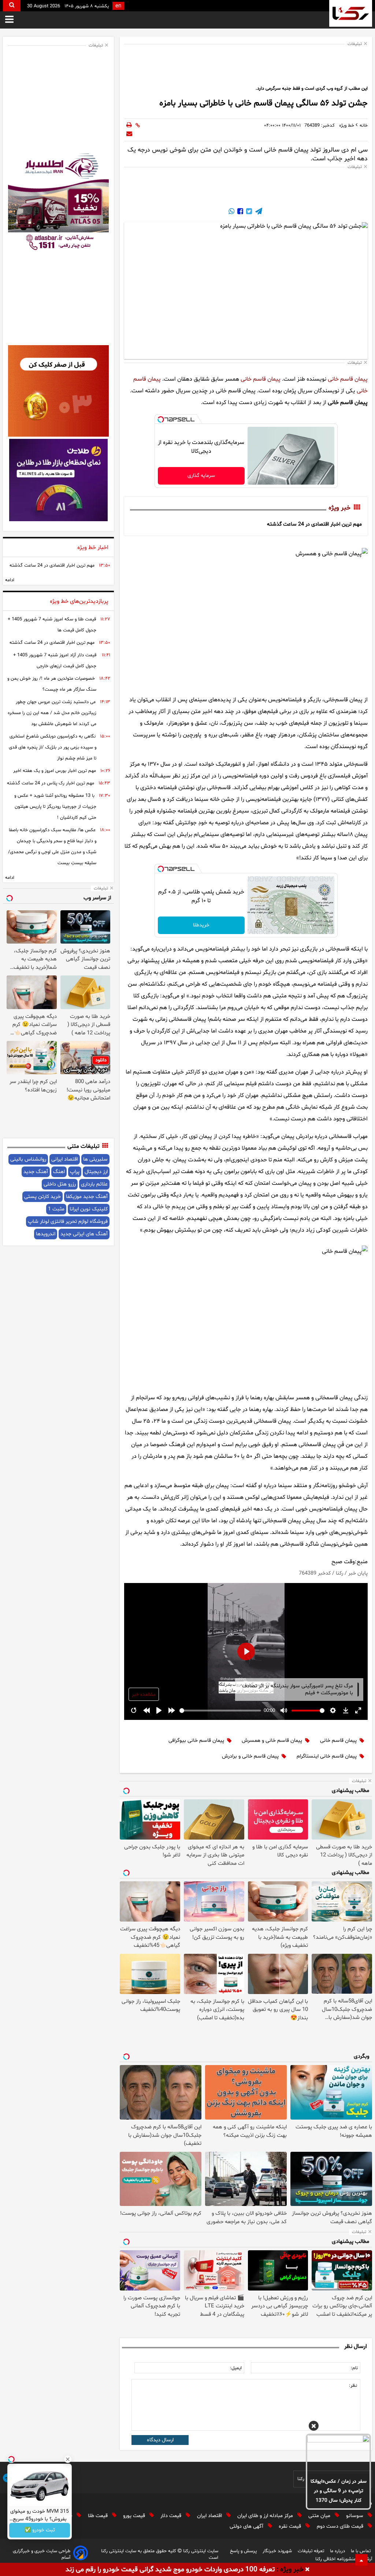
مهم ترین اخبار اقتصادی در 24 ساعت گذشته (314, 524)
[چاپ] (129, 126)
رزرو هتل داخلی (60, 1184)
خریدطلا (201, 925)
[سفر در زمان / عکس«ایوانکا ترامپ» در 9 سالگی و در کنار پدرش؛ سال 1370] (338, 2454)
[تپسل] (161, 419)
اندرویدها (46, 1234)
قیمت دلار (172, 2516)
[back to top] (361, 2560)
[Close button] (68, 2459)
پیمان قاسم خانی (348, 379)
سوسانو (355, 2516)
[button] (314, 2427)
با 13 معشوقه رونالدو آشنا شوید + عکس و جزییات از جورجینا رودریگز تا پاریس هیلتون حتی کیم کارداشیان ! (55, 807)
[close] (307, 2570)
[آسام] (81, 2554)
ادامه (10, 580)
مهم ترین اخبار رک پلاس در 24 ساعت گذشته (51, 783)
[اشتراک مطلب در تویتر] (248, 212)
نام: (354, 2368)
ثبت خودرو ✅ (40, 2530)
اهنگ (59, 1172)
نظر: (353, 2386)
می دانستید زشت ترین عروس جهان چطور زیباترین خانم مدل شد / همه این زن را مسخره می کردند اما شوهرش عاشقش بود (52, 713)
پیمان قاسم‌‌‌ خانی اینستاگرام (327, 1756)
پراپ (75, 1172)
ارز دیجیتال (96, 1172)
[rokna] (351, 13)
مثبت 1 (56, 1209)
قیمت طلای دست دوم (341, 2526)
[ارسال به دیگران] (129, 134)
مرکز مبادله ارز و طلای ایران (266, 2516)
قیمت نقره (291, 2526)
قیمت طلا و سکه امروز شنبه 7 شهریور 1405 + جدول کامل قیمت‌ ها (52, 625)
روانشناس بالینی (28, 1159)
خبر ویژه (339, 508)
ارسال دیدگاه (160, 2440)
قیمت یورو (135, 2516)
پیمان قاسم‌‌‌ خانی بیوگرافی (196, 1741)
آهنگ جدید (36, 1172)
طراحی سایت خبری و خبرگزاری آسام (42, 2554)
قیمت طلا (99, 2516)
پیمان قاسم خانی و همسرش (272, 1741)
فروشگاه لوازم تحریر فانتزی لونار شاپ (68, 1222)
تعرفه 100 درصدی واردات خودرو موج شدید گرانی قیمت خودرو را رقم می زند (170, 2570)
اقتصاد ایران (210, 2516)
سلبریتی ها (95, 1159)
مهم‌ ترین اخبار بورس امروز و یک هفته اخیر (55, 771)
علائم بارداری (94, 1184)
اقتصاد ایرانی (65, 1159)
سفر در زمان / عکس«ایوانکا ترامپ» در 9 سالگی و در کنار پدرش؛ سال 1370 (339, 2491)
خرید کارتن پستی (42, 1197)
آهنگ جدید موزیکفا (87, 1197)
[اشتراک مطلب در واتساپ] (231, 212)
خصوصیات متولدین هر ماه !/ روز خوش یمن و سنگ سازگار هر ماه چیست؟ (52, 684)
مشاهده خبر (144, 1695)
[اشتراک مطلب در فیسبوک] (240, 212)
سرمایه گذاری (201, 476)
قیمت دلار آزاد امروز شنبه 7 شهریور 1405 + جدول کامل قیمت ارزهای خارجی (55, 661)
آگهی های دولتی (247, 2526)
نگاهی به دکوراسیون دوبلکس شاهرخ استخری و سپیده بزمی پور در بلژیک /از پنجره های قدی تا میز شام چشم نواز (53, 747)
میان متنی (320, 2516)
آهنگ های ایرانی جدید (84, 1234)
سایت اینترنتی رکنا (200, 2551)
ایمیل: (236, 2368)
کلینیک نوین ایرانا (89, 1209)
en (118, 6)
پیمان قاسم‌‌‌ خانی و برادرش (250, 1756)
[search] (12, 6)
